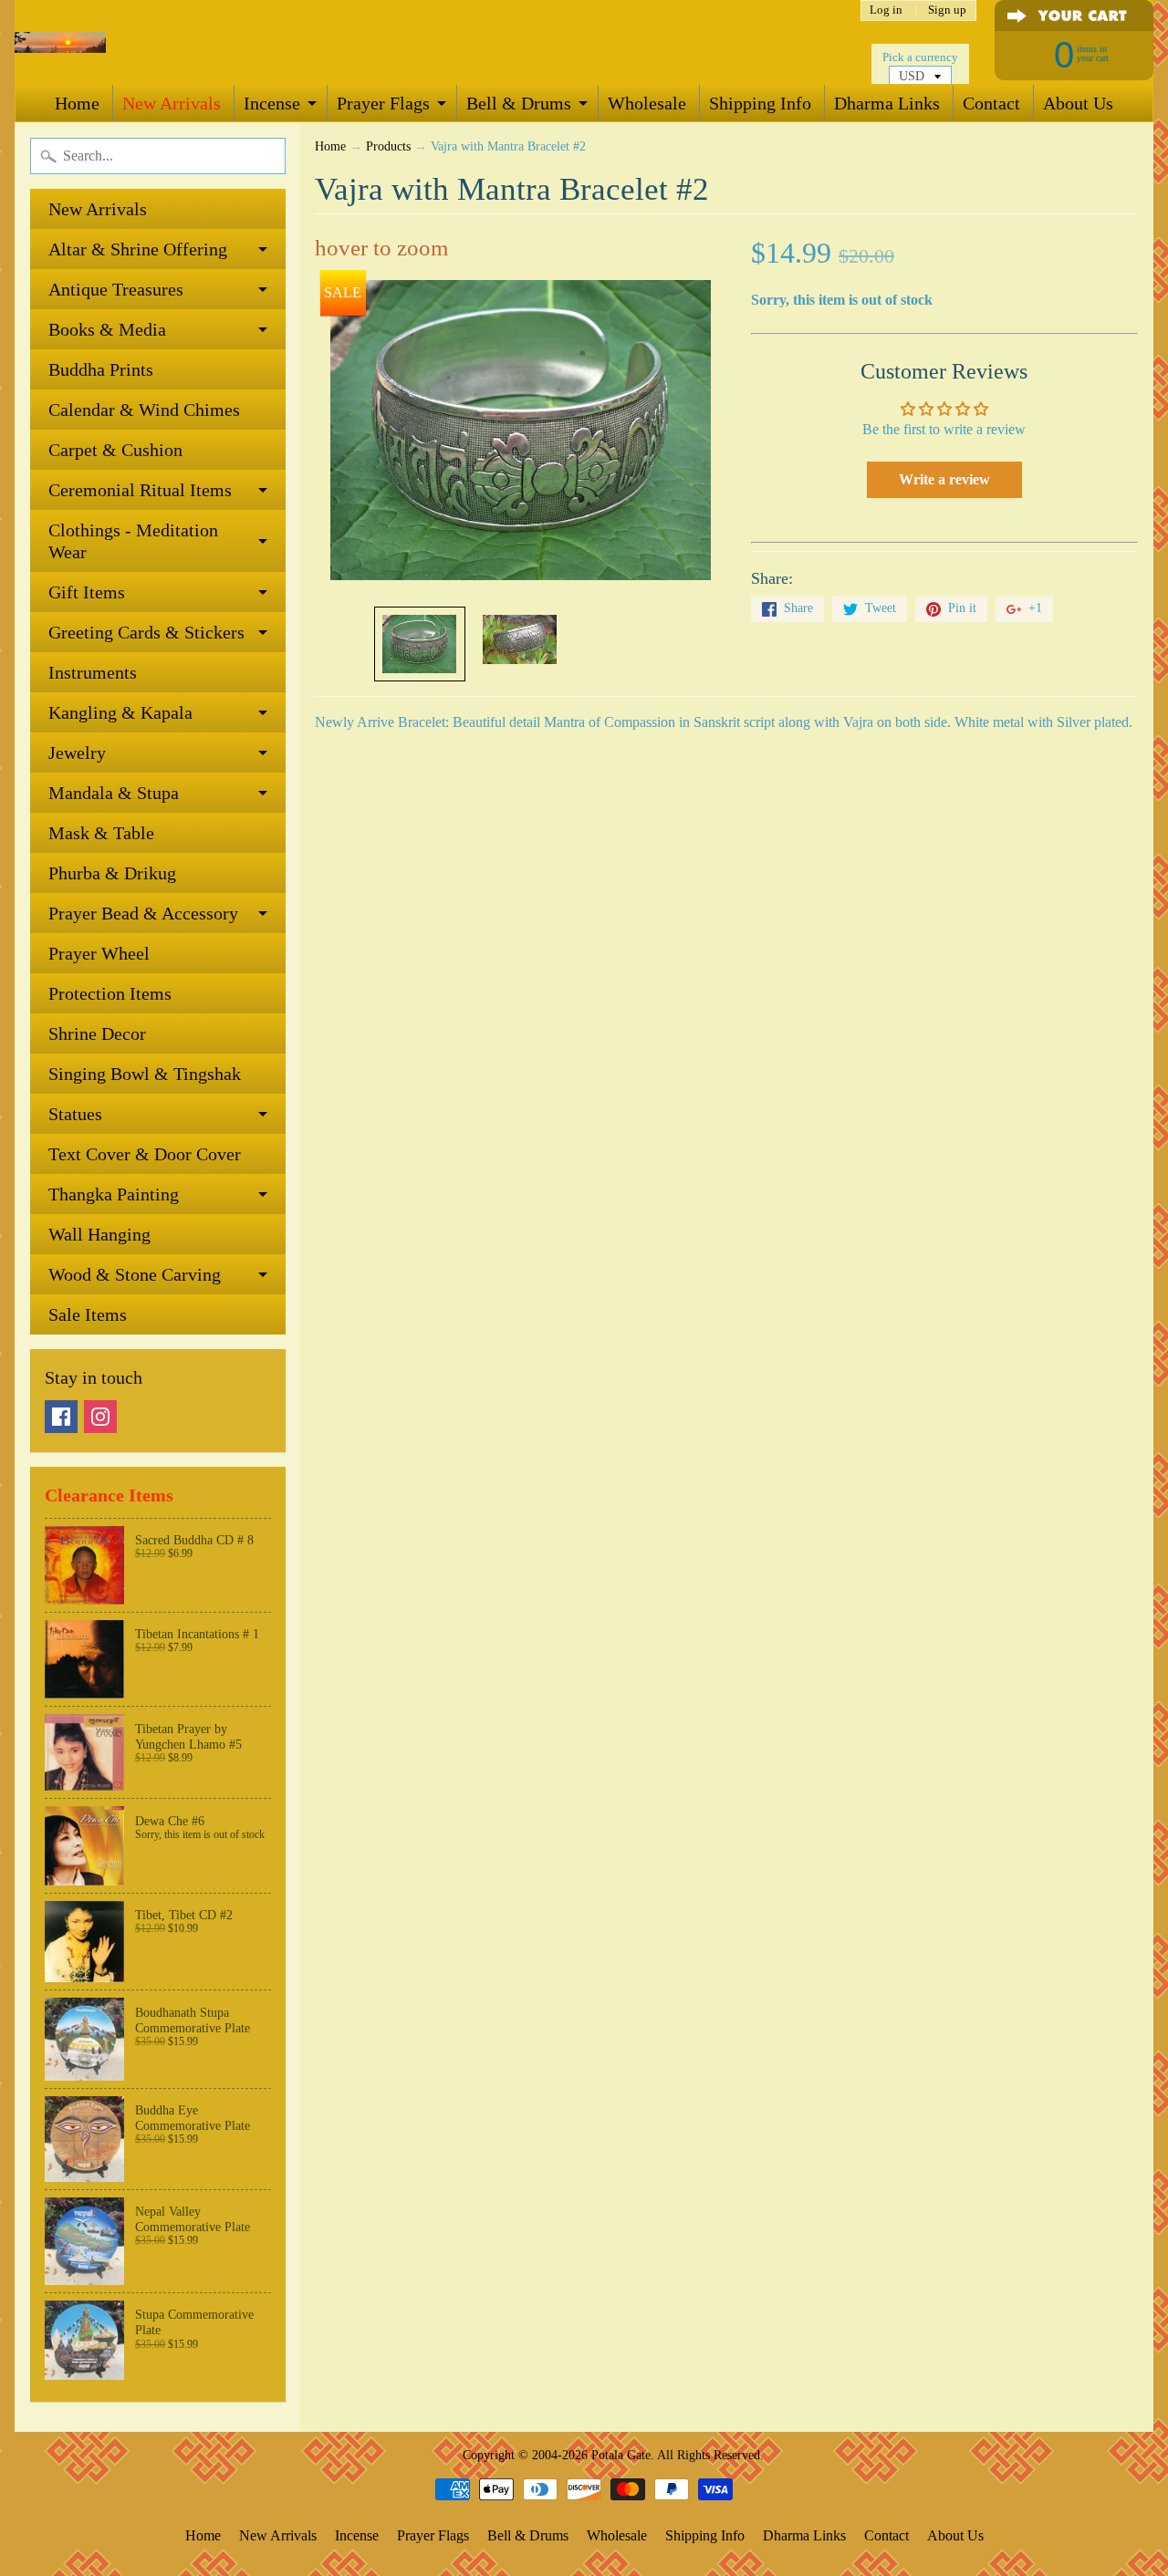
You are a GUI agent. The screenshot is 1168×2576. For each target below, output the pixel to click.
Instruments (93, 672)
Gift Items (87, 592)
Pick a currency (920, 57)
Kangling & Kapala (120, 712)
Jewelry (77, 753)
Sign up (947, 10)
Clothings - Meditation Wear (133, 541)
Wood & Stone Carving (135, 1274)
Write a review (944, 479)
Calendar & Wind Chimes (144, 410)
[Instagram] (100, 1417)
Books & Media (107, 329)
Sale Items (88, 1314)
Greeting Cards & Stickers (146, 632)
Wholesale (647, 103)
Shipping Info (760, 103)
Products (388, 146)
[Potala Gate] (60, 42)
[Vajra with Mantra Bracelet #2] (420, 644)
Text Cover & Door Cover (145, 1154)
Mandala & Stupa (114, 793)
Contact (991, 103)
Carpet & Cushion (115, 450)
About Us (1078, 103)
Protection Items (110, 993)
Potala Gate (621, 2455)
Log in (886, 10)
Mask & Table (101, 833)
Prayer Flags (383, 103)
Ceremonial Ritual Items (140, 490)
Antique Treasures (116, 289)
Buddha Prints (101, 369)
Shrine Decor (97, 1034)
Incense (272, 103)
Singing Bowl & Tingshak (145, 1074)
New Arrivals (172, 103)
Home (77, 103)
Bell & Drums (519, 103)
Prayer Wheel (99, 953)
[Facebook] (61, 1417)
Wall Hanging (99, 1234)
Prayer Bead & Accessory (143, 913)
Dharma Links (887, 103)
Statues (75, 1114)
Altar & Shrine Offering (138, 249)
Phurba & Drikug (112, 873)
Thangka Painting (114, 1194)
